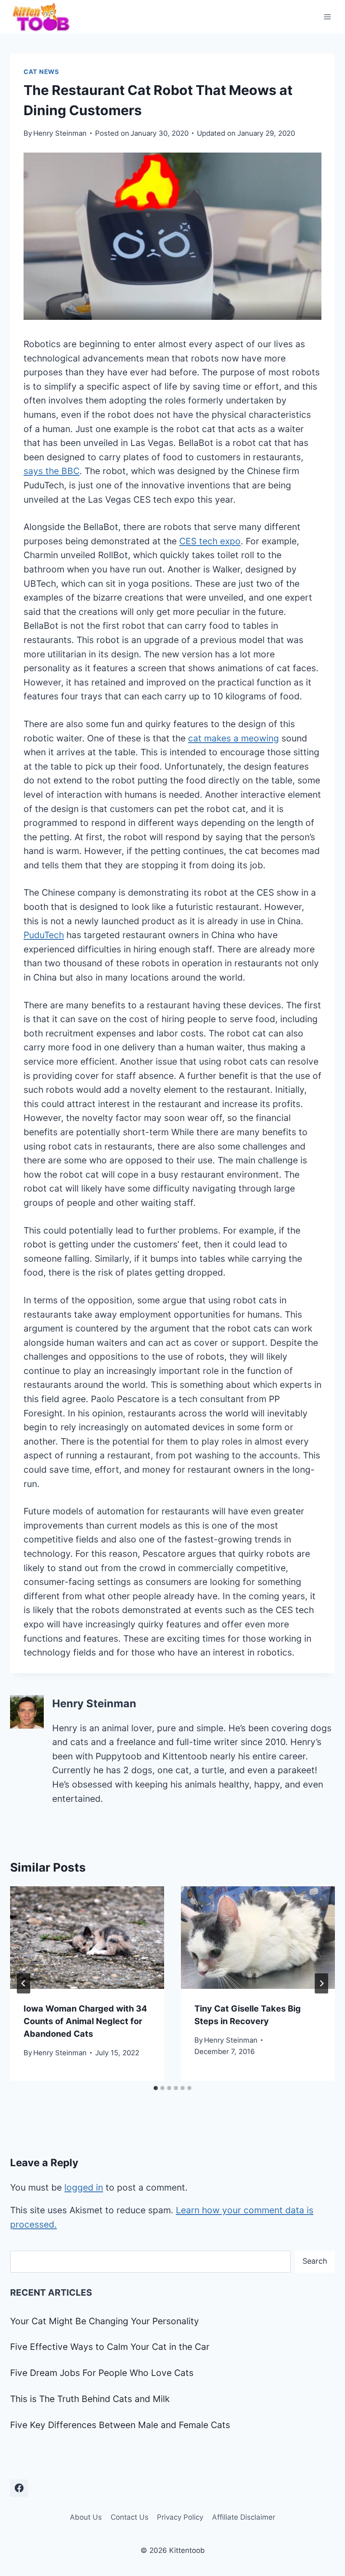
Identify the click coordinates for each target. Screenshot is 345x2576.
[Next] (321, 1983)
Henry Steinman (60, 133)
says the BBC (52, 471)
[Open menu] (327, 17)
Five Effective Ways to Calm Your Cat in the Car (110, 2347)
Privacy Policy (180, 2517)
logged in (84, 2187)
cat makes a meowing (234, 738)
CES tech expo (210, 541)
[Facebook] (19, 2488)
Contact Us (130, 2517)
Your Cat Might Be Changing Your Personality (105, 2321)
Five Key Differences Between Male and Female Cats (120, 2425)
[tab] (156, 2088)
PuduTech (44, 935)
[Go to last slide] (24, 1983)
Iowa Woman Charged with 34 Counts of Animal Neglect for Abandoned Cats (85, 2021)
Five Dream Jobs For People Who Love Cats (102, 2373)
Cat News (41, 72)
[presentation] (87, 1938)
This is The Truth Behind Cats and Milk (90, 2399)
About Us (86, 2517)
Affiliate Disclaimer (244, 2517)
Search (315, 2261)
